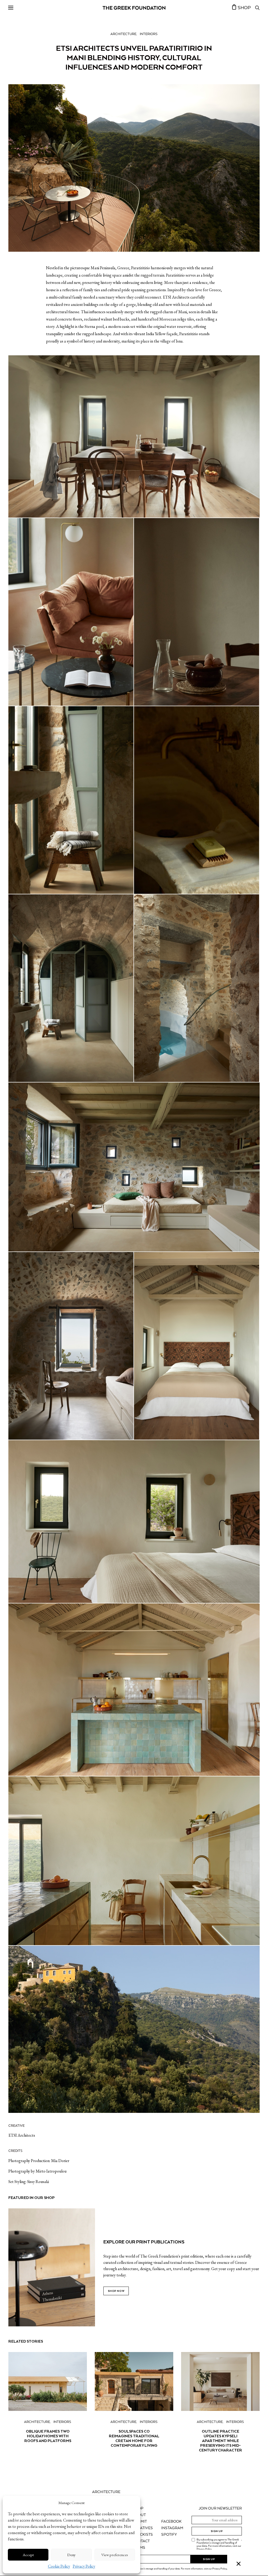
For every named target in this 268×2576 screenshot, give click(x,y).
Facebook (171, 2522)
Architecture (123, 34)
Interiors (149, 34)
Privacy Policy (84, 2566)
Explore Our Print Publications (144, 2242)
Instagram (172, 2528)
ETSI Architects (22, 2135)
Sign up (217, 2531)
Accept (28, 2555)
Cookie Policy (59, 2566)
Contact (141, 2541)
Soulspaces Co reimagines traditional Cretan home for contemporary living (134, 2438)
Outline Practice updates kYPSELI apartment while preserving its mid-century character (220, 2441)
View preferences (115, 2555)
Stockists (143, 2535)
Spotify (169, 2535)
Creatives (143, 2528)
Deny (71, 2555)
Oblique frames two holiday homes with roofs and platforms (48, 2436)
